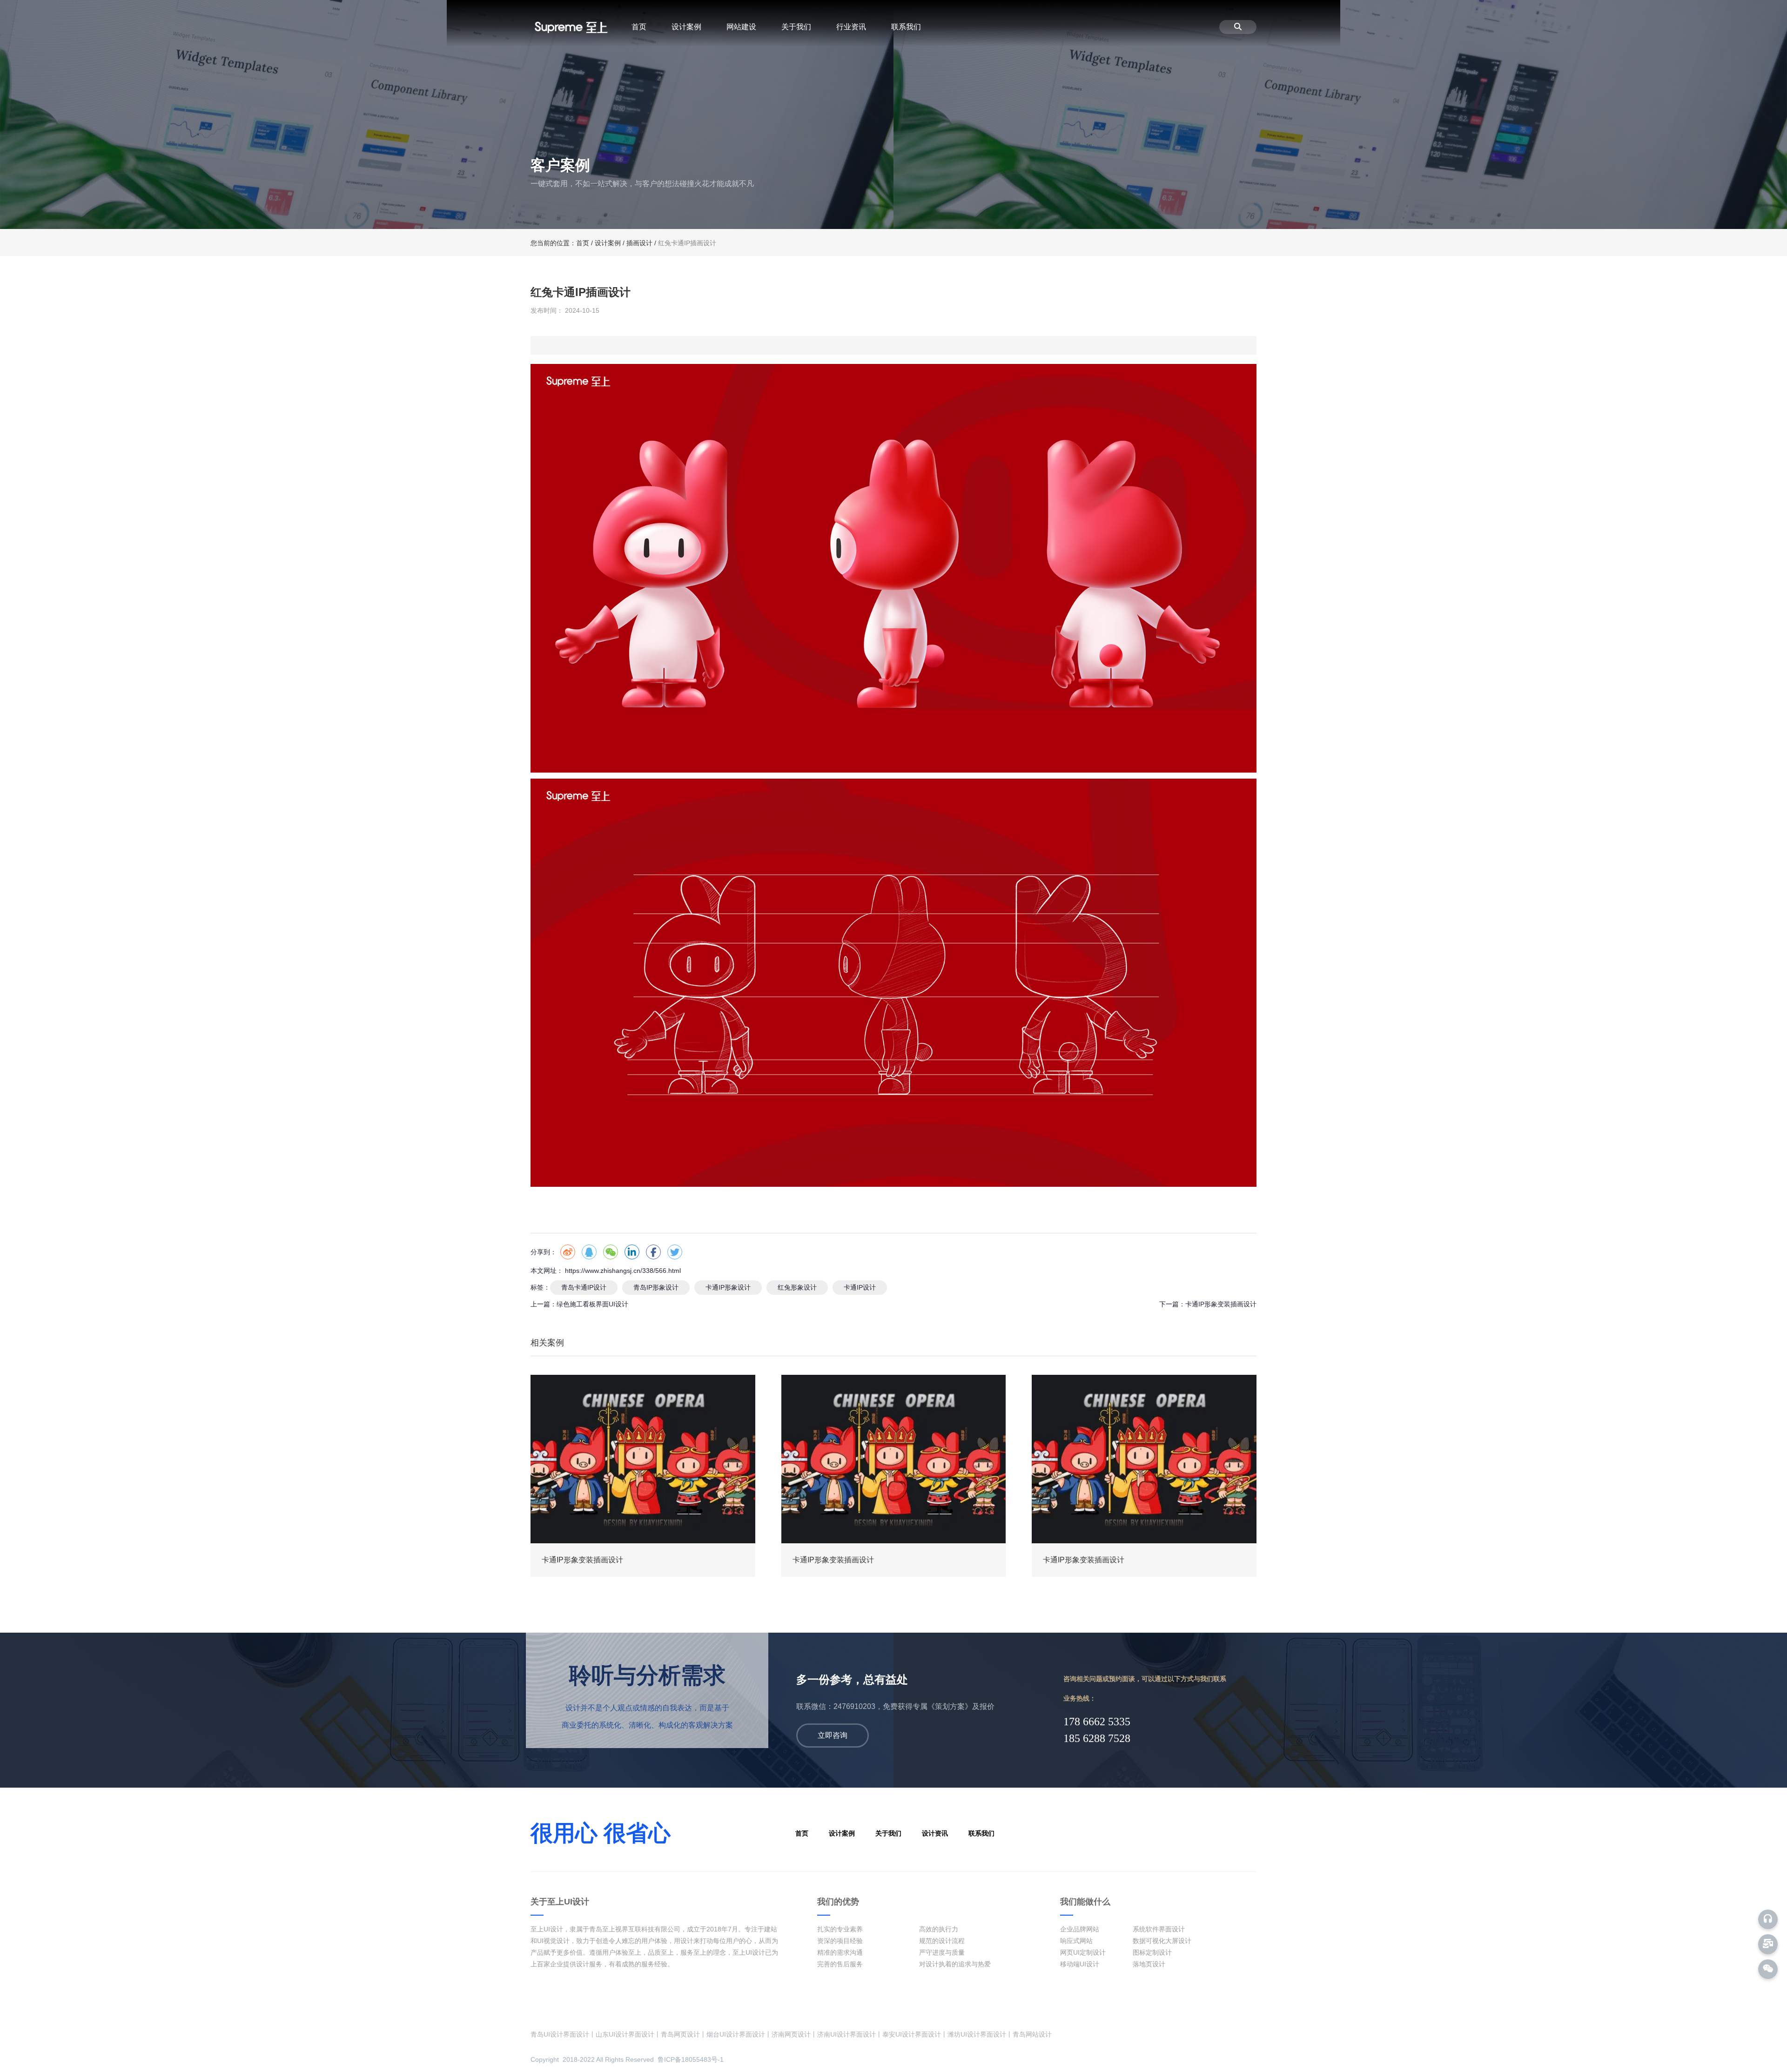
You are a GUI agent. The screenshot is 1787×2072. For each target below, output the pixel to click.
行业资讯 (851, 27)
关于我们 (796, 27)
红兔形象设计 (797, 1287)
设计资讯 (935, 1833)
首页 (639, 27)
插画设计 (639, 243)
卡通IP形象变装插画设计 (1221, 1304)
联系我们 (906, 27)
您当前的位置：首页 (561, 243)
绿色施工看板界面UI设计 (592, 1304)
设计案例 (686, 27)
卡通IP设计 (860, 1287)
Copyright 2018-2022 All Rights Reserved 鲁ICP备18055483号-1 (627, 2059)
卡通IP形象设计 (728, 1287)
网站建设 (741, 27)
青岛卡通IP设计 (584, 1287)
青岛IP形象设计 (656, 1287)
